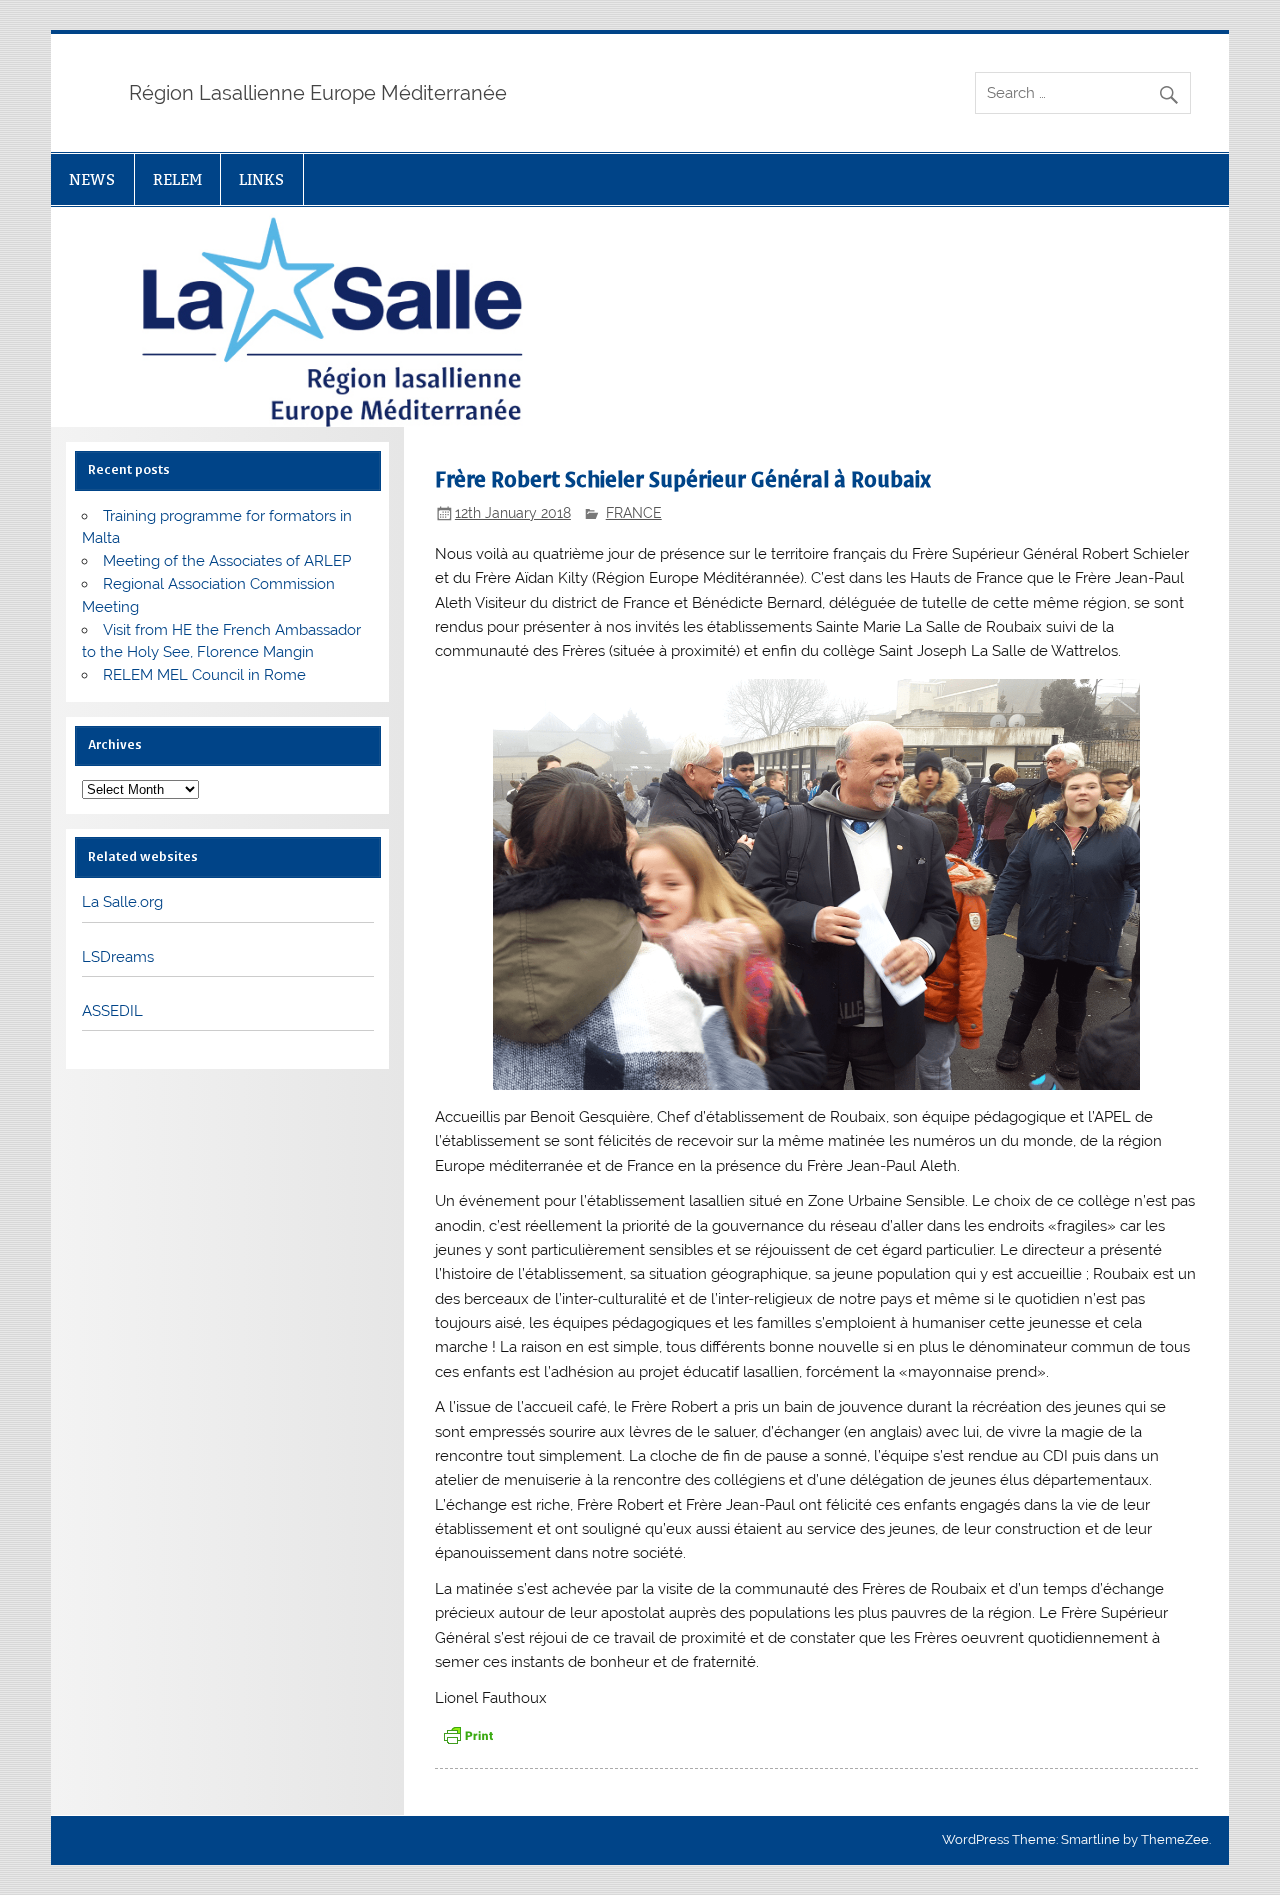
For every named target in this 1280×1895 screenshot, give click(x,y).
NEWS (92, 179)
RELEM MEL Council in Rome (204, 675)
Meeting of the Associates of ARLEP (227, 561)
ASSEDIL (112, 1011)
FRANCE (634, 513)
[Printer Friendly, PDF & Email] (468, 1733)
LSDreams (118, 957)
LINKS (261, 179)
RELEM (177, 179)
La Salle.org (122, 902)
